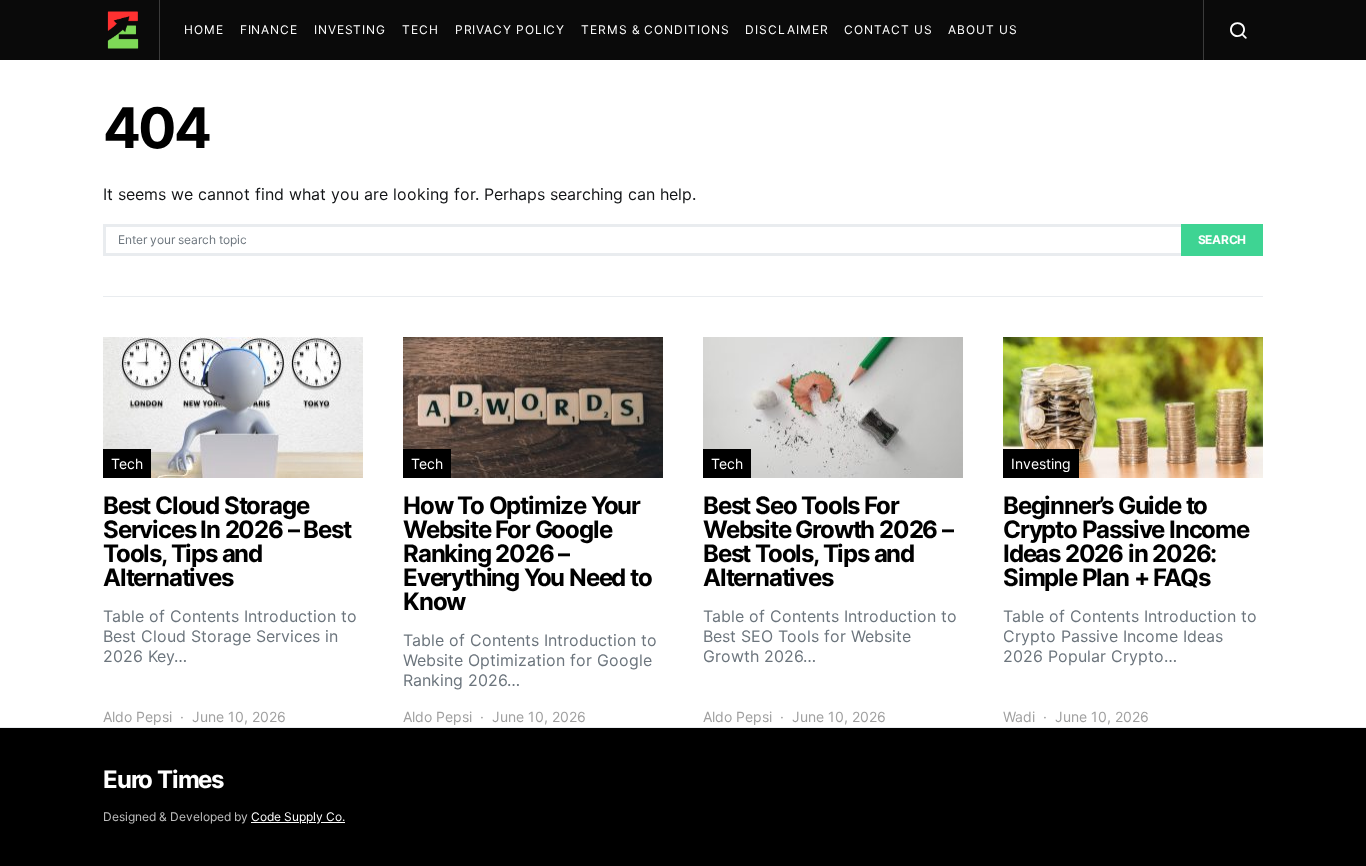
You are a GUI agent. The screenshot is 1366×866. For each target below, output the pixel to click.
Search (1222, 239)
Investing (350, 29)
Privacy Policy (510, 29)
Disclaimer (786, 29)
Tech (420, 29)
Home (204, 29)
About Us (982, 29)
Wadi (1019, 716)
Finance (269, 29)
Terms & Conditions (655, 29)
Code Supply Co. (298, 816)
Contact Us (888, 29)
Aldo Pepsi (137, 716)
